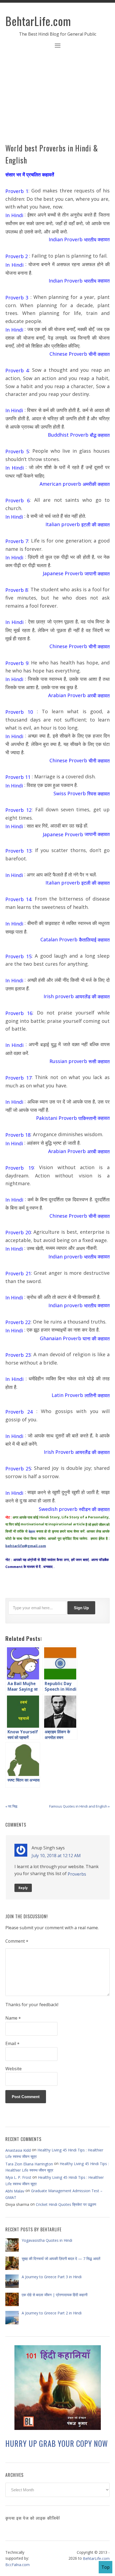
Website (14, 2069)
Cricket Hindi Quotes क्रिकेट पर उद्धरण (66, 2204)
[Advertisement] (57, 99)
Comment (17, 1941)
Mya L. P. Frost (18, 2177)
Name (13, 2018)
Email (12, 2044)
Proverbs (77, 1874)
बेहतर (31, 1532)
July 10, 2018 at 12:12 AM (56, 1856)
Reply (23, 1888)
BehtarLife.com (38, 21)
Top (106, 2567)
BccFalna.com (18, 2565)
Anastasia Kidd (18, 2150)
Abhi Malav (15, 2191)
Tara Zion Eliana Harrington (29, 2164)
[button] (57, 46)
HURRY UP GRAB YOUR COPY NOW (57, 2443)
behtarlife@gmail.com (26, 1546)
